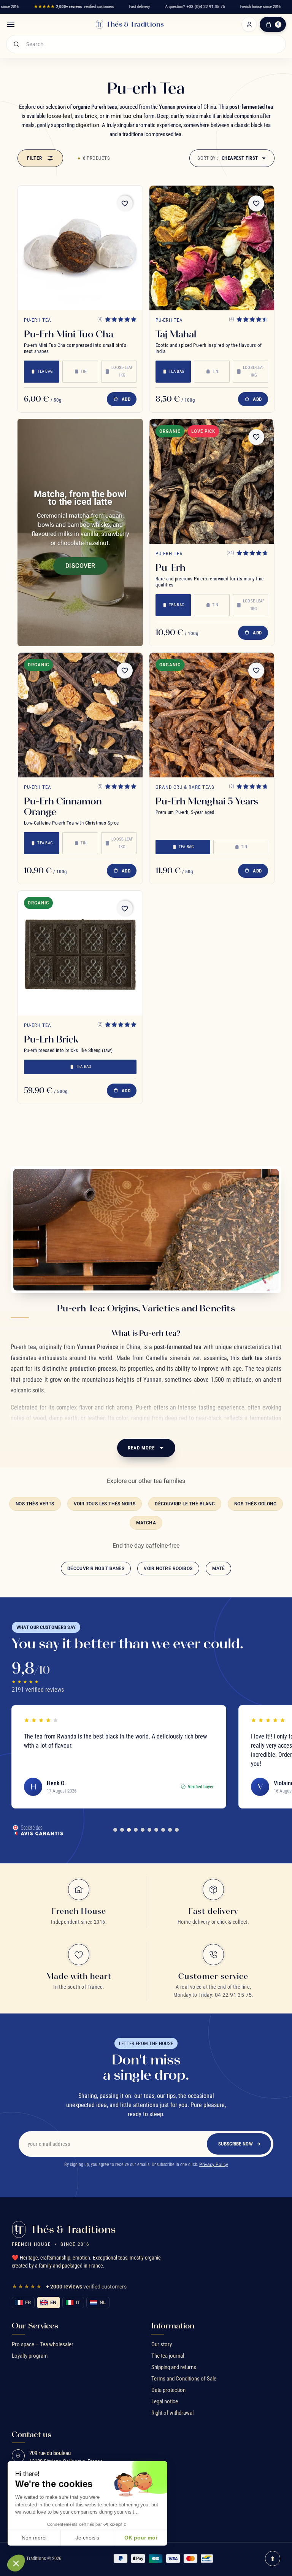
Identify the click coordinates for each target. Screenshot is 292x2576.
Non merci (34, 2538)
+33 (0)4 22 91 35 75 (206, 7)
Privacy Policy (214, 2164)
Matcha (146, 1523)
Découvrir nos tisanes (96, 1568)
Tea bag (45, 371)
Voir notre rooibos (168, 1568)
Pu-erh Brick (51, 1039)
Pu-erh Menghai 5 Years (207, 801)
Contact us (32, 2435)
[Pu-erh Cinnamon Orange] (80, 715)
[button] (16, 2563)
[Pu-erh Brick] (80, 953)
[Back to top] (273, 2559)
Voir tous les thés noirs (105, 1504)
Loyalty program (30, 2356)
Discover (80, 566)
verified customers (74, 7)
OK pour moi (141, 2538)
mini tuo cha (126, 116)
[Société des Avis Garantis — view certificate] (38, 1830)
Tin (84, 371)
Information (173, 2326)
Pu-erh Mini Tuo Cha (69, 334)
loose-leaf (60, 116)
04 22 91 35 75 (233, 1995)
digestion (87, 125)
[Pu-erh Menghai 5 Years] (212, 715)
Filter (35, 158)
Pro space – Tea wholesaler (43, 2344)
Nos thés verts (35, 1504)
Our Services (35, 2326)
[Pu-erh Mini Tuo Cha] (80, 248)
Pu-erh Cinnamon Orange (63, 806)
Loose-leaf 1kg (122, 371)
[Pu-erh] (212, 482)
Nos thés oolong (255, 1504)
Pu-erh (171, 567)
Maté (219, 1568)
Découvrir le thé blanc (185, 1504)
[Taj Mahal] (212, 248)
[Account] (249, 24)
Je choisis (87, 2538)
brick (91, 116)
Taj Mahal (176, 334)
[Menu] (11, 24)
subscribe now (236, 2144)
